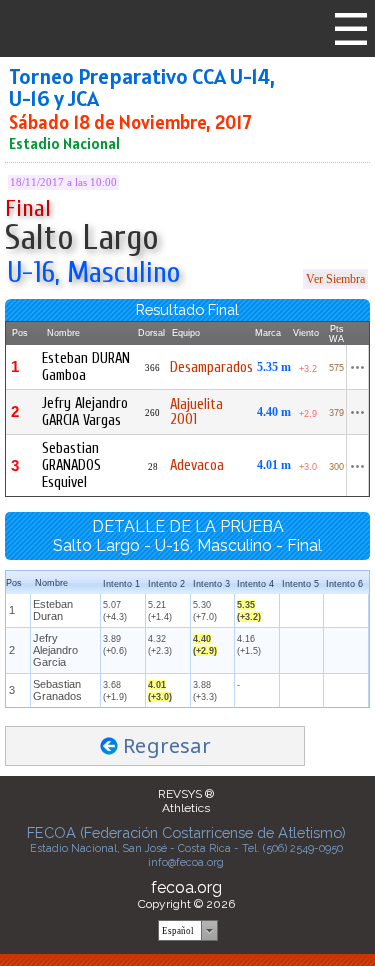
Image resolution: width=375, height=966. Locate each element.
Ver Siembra (335, 279)
